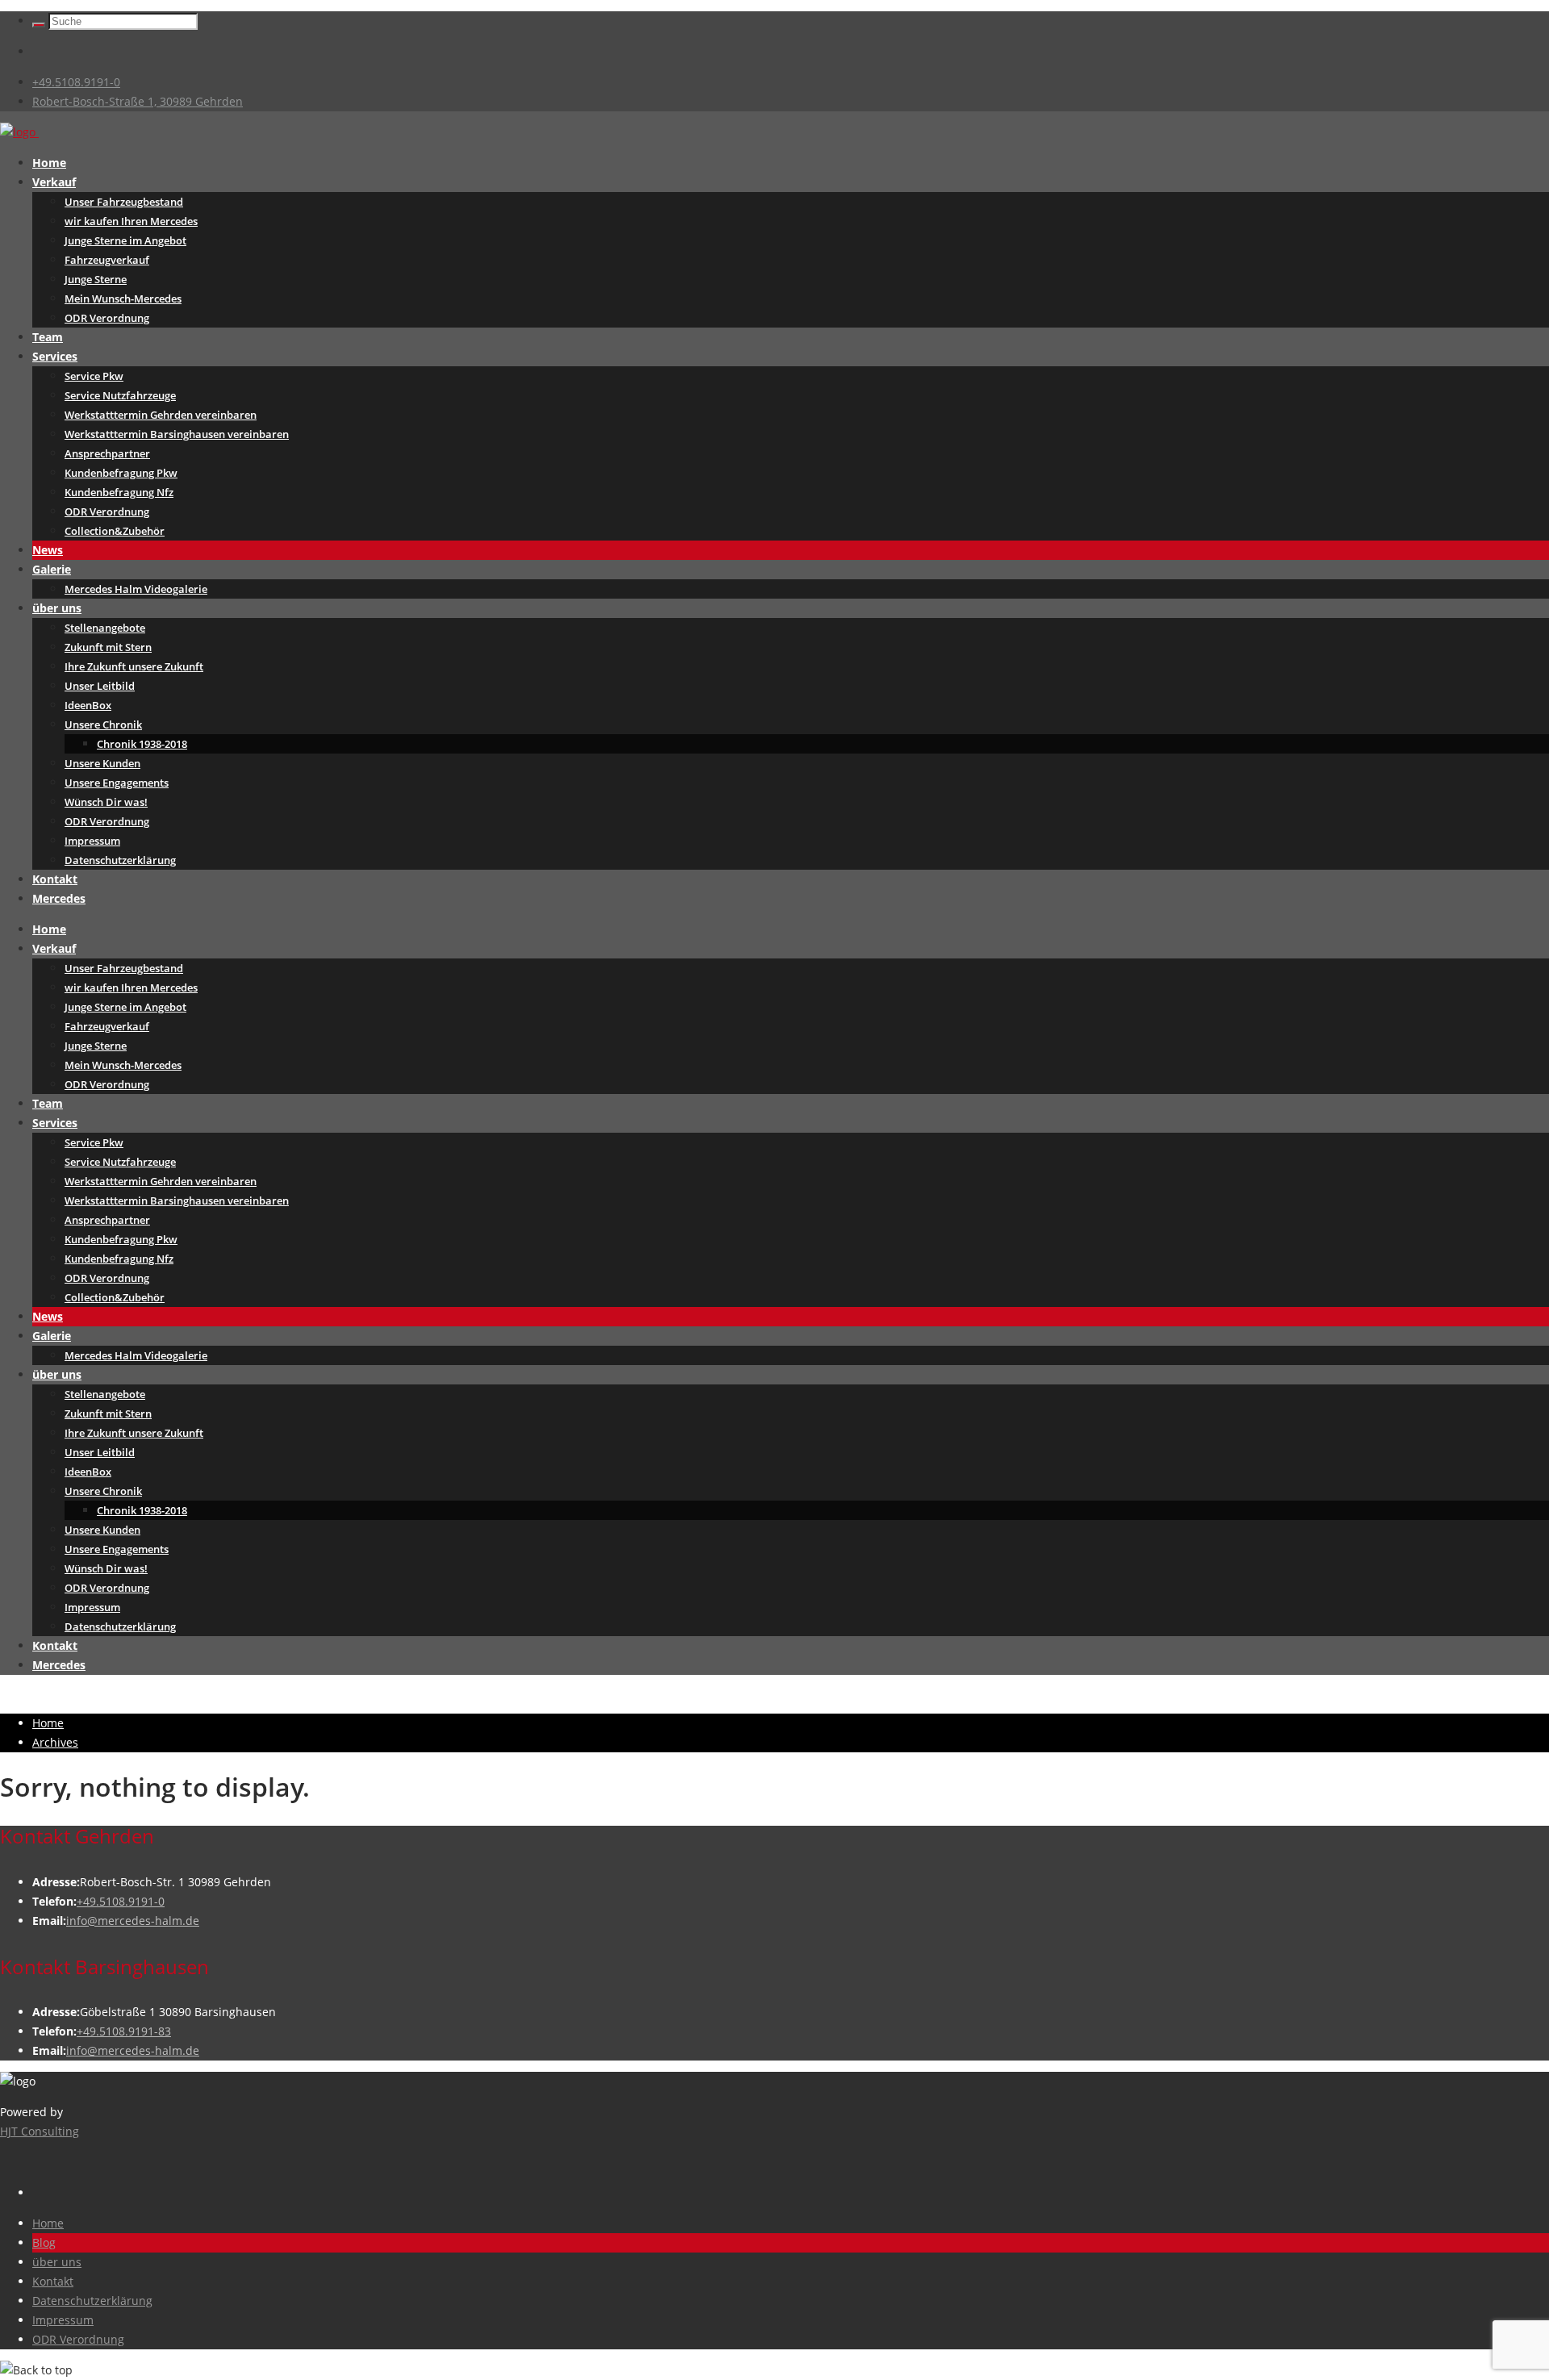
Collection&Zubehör (115, 531)
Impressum (92, 841)
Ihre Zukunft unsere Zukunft (134, 666)
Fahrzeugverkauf (107, 260)
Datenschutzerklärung (120, 860)
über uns (57, 608)
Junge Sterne (96, 279)
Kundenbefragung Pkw (121, 473)
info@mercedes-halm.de (133, 1921)
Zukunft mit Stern (108, 647)
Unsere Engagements (117, 783)
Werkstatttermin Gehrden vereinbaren (161, 415)
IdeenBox (88, 705)
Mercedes (59, 898)
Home (49, 163)
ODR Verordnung (107, 318)
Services (55, 356)
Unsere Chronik (103, 724)
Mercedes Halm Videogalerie (136, 589)
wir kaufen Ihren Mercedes (131, 221)
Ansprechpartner (107, 453)
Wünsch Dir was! (106, 802)
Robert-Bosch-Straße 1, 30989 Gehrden (138, 101)
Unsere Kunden (102, 763)
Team (48, 337)
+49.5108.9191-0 (76, 82)
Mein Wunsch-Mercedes (123, 299)
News (48, 550)
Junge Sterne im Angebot (125, 240)
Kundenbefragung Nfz (119, 492)
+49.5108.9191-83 (124, 2031)
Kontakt (55, 879)
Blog (44, 2242)
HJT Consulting (40, 2131)
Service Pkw (94, 376)
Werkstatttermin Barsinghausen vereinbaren (177, 434)
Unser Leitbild (100, 686)
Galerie (52, 569)
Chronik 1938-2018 (142, 744)
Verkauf (54, 182)
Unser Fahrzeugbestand (124, 202)
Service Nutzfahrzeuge (120, 395)
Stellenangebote (105, 628)
